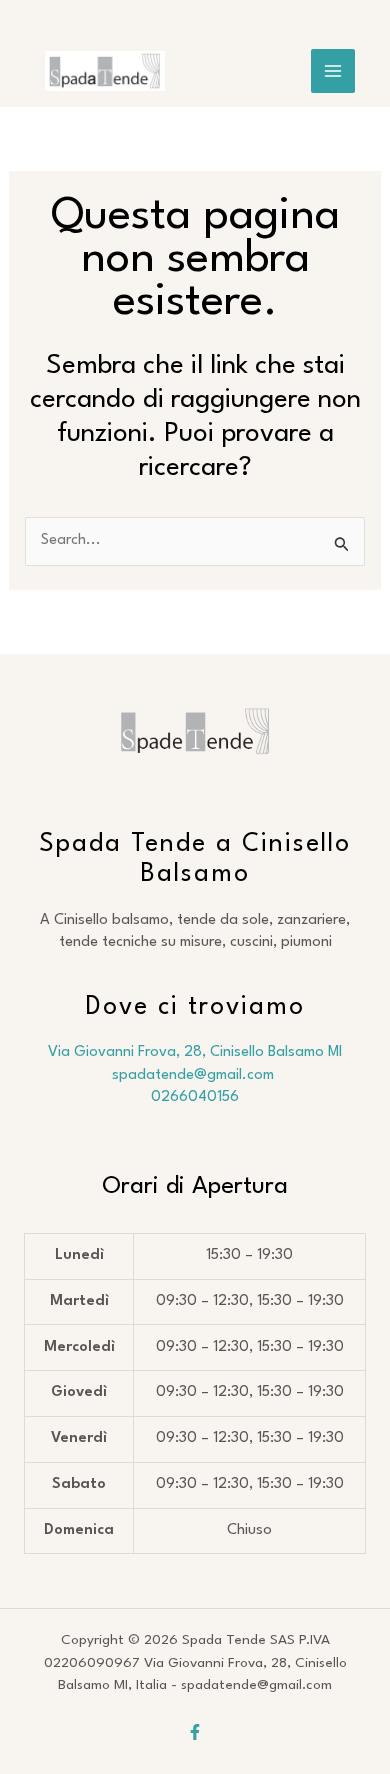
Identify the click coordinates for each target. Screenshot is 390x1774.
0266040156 (195, 1097)
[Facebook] (195, 1732)
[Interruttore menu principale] (333, 71)
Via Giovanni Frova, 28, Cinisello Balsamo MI (195, 1052)
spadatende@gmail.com (195, 1075)
